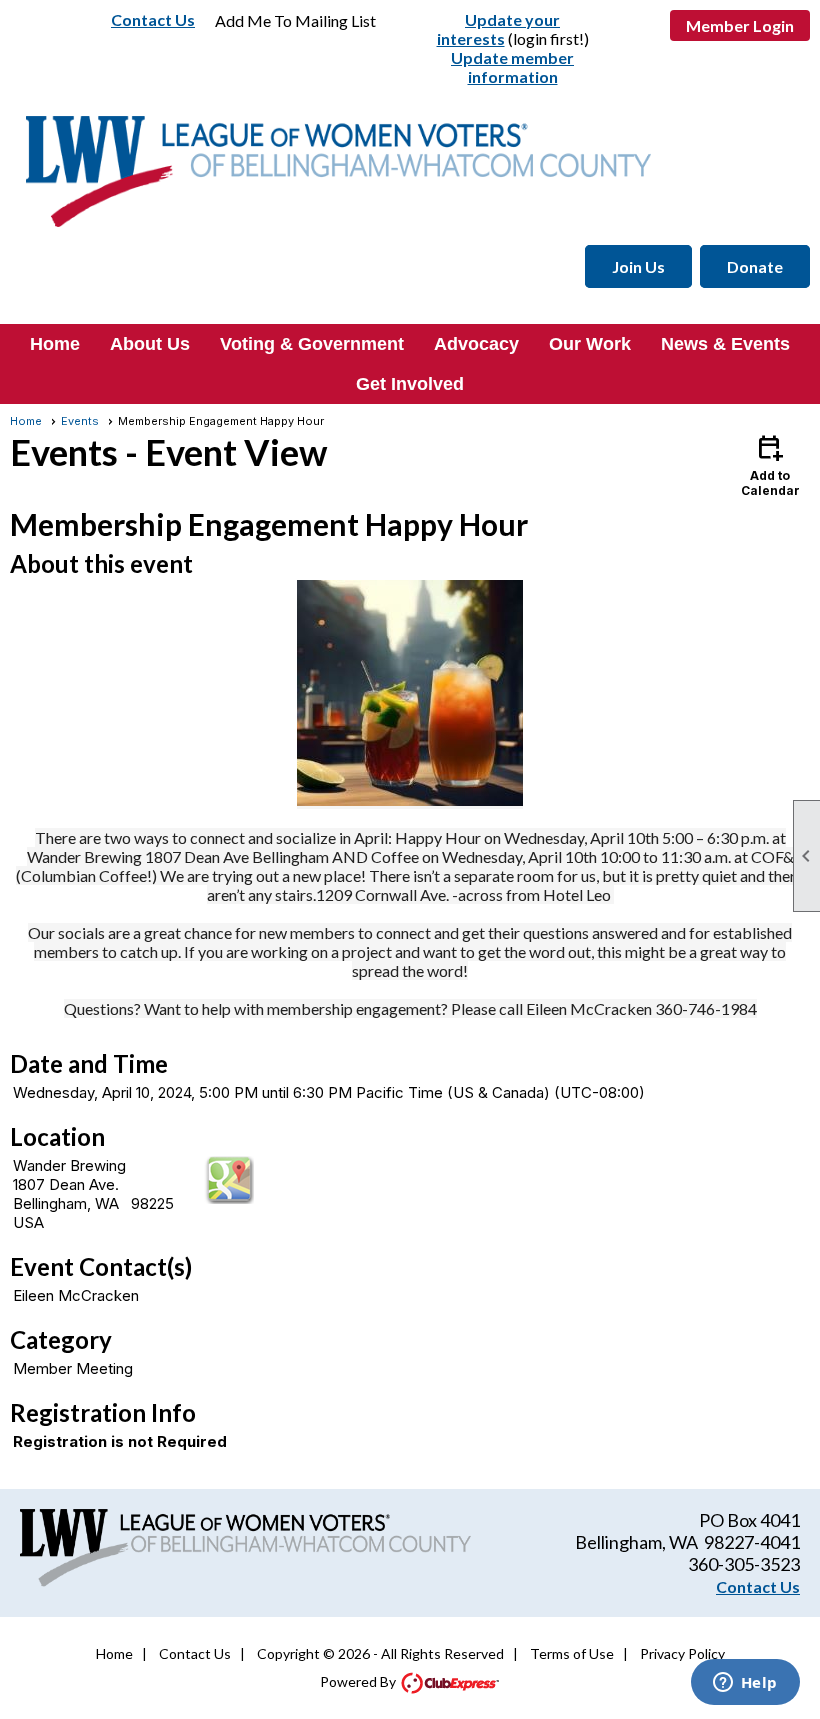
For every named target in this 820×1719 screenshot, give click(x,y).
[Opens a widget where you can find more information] (745, 1684)
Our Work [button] (590, 344)
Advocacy (476, 344)
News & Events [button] (725, 344)
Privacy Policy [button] (682, 1653)
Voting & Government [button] (312, 344)
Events (80, 421)
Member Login (740, 25)
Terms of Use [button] (572, 1653)
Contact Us (153, 19)
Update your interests (499, 29)
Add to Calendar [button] (770, 464)
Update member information (512, 67)
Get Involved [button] (410, 384)
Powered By (359, 1681)
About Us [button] (150, 344)
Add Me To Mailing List (295, 20)
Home (55, 344)
